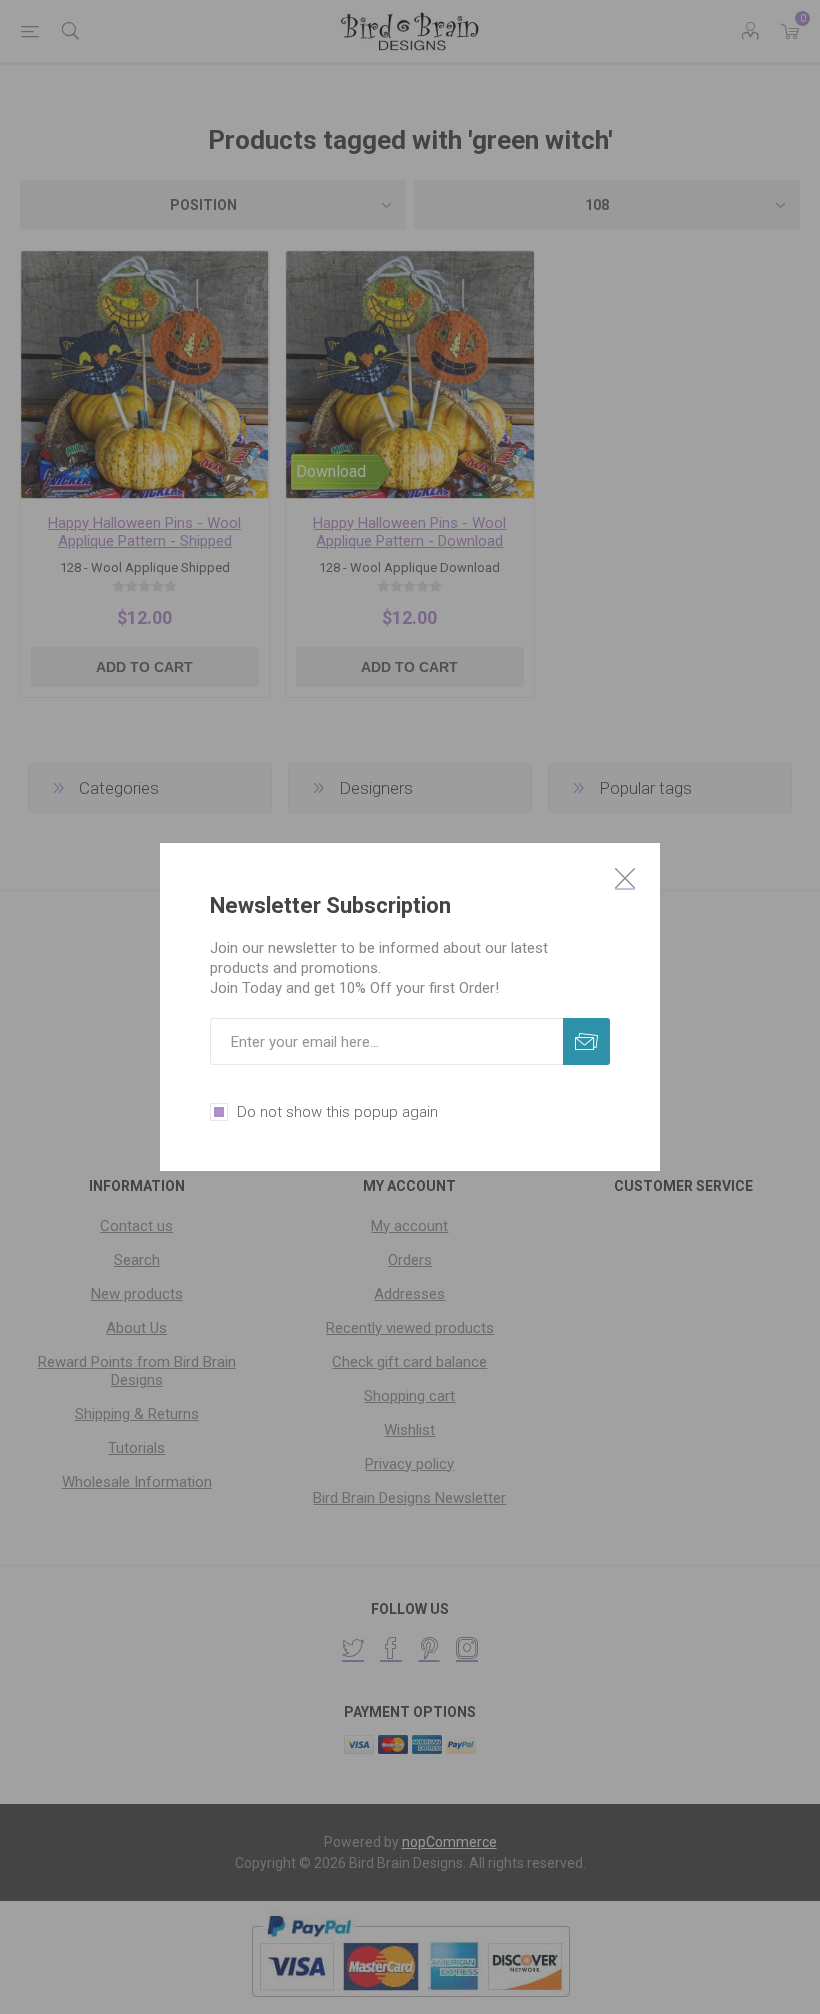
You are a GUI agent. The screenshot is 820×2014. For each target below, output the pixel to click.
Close (625, 878)
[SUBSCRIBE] (586, 1041)
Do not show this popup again (337, 1112)
